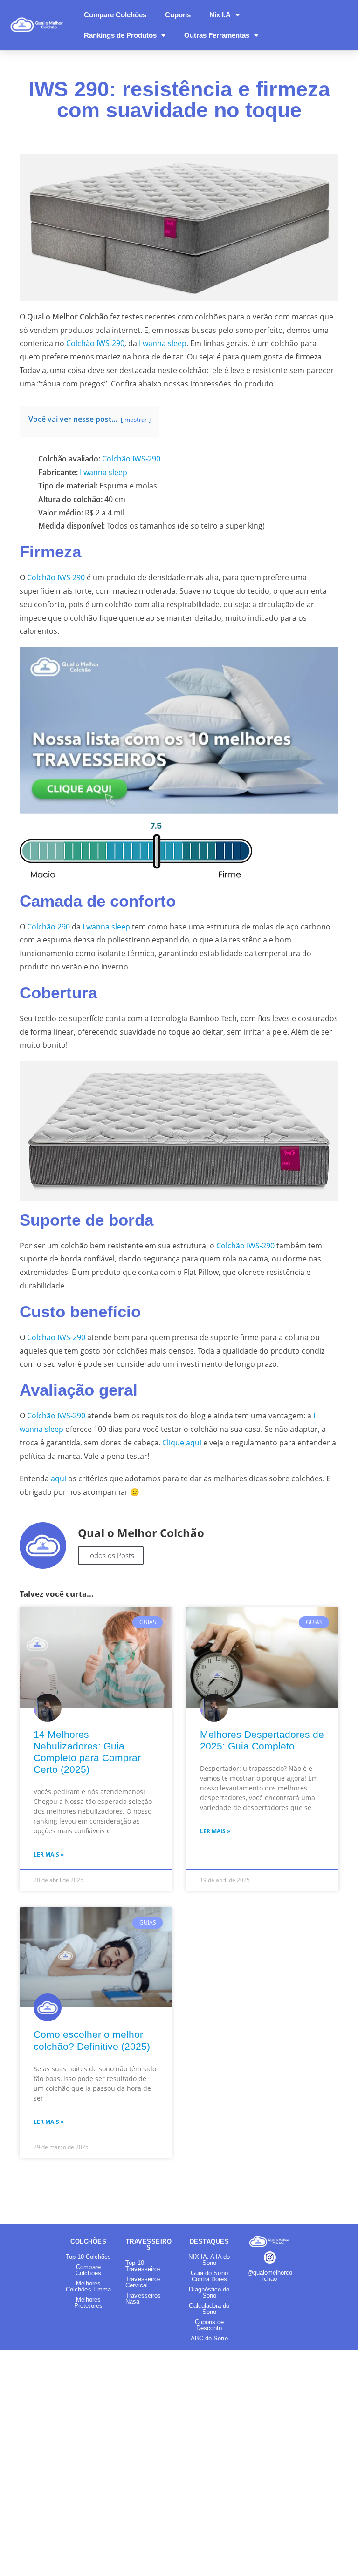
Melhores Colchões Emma (88, 2286)
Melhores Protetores (88, 2303)
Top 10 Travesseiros (143, 2266)
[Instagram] (270, 2258)
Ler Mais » (49, 1854)
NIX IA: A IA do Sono (209, 2260)
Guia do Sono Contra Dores (209, 2276)
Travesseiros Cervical (143, 2282)
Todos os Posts (111, 1555)
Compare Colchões (115, 15)
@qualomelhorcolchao (270, 2276)
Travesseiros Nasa (143, 2298)
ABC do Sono (209, 2338)
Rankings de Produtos (120, 35)
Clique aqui (182, 1443)
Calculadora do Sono (209, 2309)
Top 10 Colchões (89, 2257)
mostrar (136, 420)
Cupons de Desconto (209, 2325)
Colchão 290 (48, 927)
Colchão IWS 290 (56, 577)
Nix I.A (220, 15)
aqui (59, 1478)
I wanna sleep (163, 343)
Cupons (178, 15)
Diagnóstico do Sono (209, 2292)
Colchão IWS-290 (95, 343)
